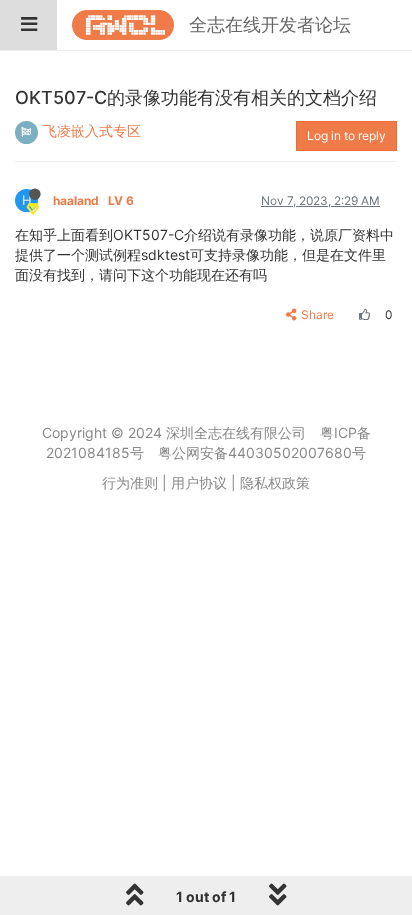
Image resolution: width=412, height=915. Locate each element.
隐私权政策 (275, 482)
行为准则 (130, 482)
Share (317, 314)
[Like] (362, 314)
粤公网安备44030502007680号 (262, 452)
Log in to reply (346, 135)
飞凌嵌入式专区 (92, 130)
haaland (93, 200)
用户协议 (199, 482)
